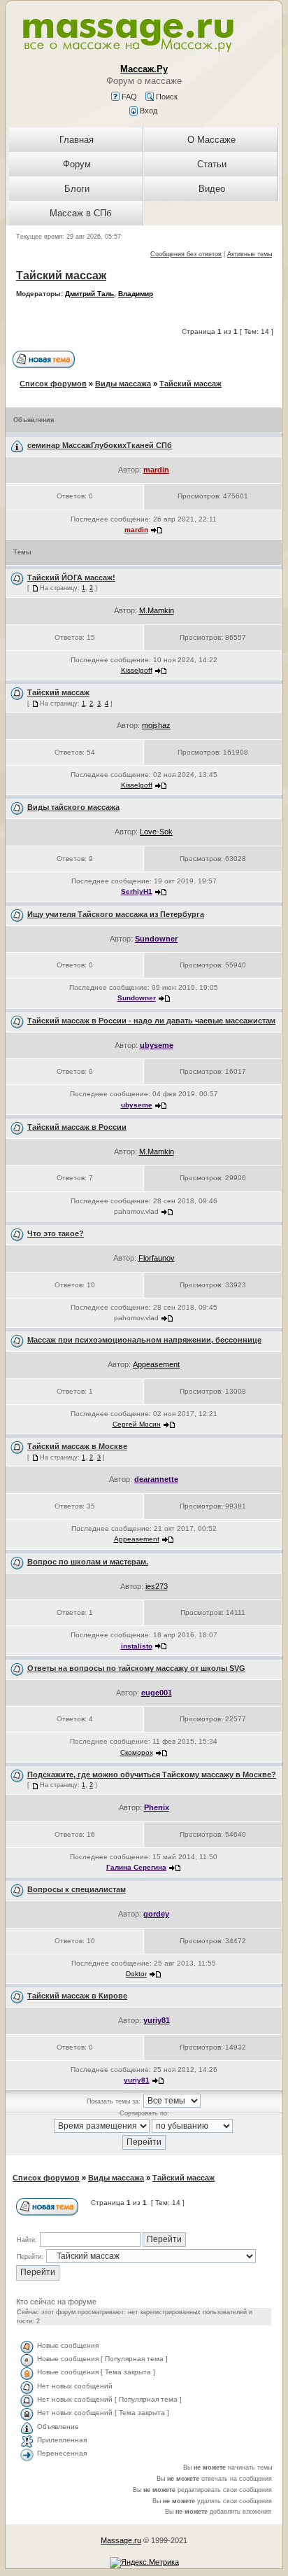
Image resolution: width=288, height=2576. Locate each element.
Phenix (157, 1807)
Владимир (136, 294)
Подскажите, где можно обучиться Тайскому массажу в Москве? (152, 1774)
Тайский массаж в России (77, 1127)
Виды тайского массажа (73, 807)
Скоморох (137, 1752)
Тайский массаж (61, 275)
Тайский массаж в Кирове (77, 1996)
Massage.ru (121, 2540)
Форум (77, 164)
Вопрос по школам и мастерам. (88, 1562)
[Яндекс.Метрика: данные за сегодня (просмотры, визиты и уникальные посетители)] (144, 2563)
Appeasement (156, 1364)
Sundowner (156, 939)
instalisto (137, 1646)
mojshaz (156, 725)
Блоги (77, 189)
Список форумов (53, 384)
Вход (147, 111)
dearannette (156, 1479)
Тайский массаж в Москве (77, 1446)
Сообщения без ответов (186, 254)
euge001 (157, 1693)
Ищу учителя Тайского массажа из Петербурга (116, 914)
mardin (156, 470)
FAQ (128, 97)
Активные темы (250, 254)
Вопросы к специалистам (77, 1889)
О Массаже (211, 140)
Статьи (212, 164)
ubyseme (157, 1045)
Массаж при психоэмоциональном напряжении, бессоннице (144, 1340)
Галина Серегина (136, 1867)
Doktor (136, 1974)
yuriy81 (157, 2020)
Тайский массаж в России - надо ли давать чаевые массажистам (151, 1021)
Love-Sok (156, 832)
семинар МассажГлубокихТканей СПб (100, 445)
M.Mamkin (157, 610)
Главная (77, 140)
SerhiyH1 (137, 891)
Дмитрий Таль (89, 294)
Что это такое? (56, 1233)
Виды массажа (123, 384)
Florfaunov (157, 1258)
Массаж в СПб (80, 213)
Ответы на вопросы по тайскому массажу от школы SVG (136, 1668)
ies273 (157, 1586)
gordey (156, 1914)
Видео (212, 189)
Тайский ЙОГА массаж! (71, 577)
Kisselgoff (137, 670)
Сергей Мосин (137, 1424)
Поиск (166, 97)
